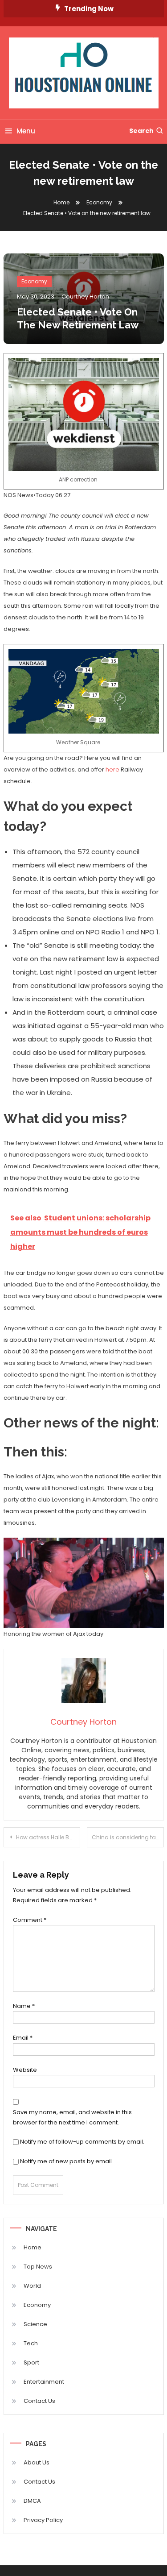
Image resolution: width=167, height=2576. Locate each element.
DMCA (32, 2501)
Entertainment (44, 2382)
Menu (26, 131)
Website (25, 2070)
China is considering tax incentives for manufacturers (128, 1837)
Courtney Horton (85, 297)
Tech (31, 2343)
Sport (31, 2362)
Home (33, 2247)
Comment (30, 1920)
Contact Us (39, 2401)
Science (35, 2324)
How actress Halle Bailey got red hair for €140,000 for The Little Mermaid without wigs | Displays (48, 1837)
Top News (38, 2267)
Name (24, 2006)
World (32, 2286)
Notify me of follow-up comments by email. (82, 2142)
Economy (34, 281)
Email (23, 2038)
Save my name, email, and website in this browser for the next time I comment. (72, 2117)
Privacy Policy (43, 2520)
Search (141, 131)
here (112, 769)
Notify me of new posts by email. (67, 2161)
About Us (37, 2462)
